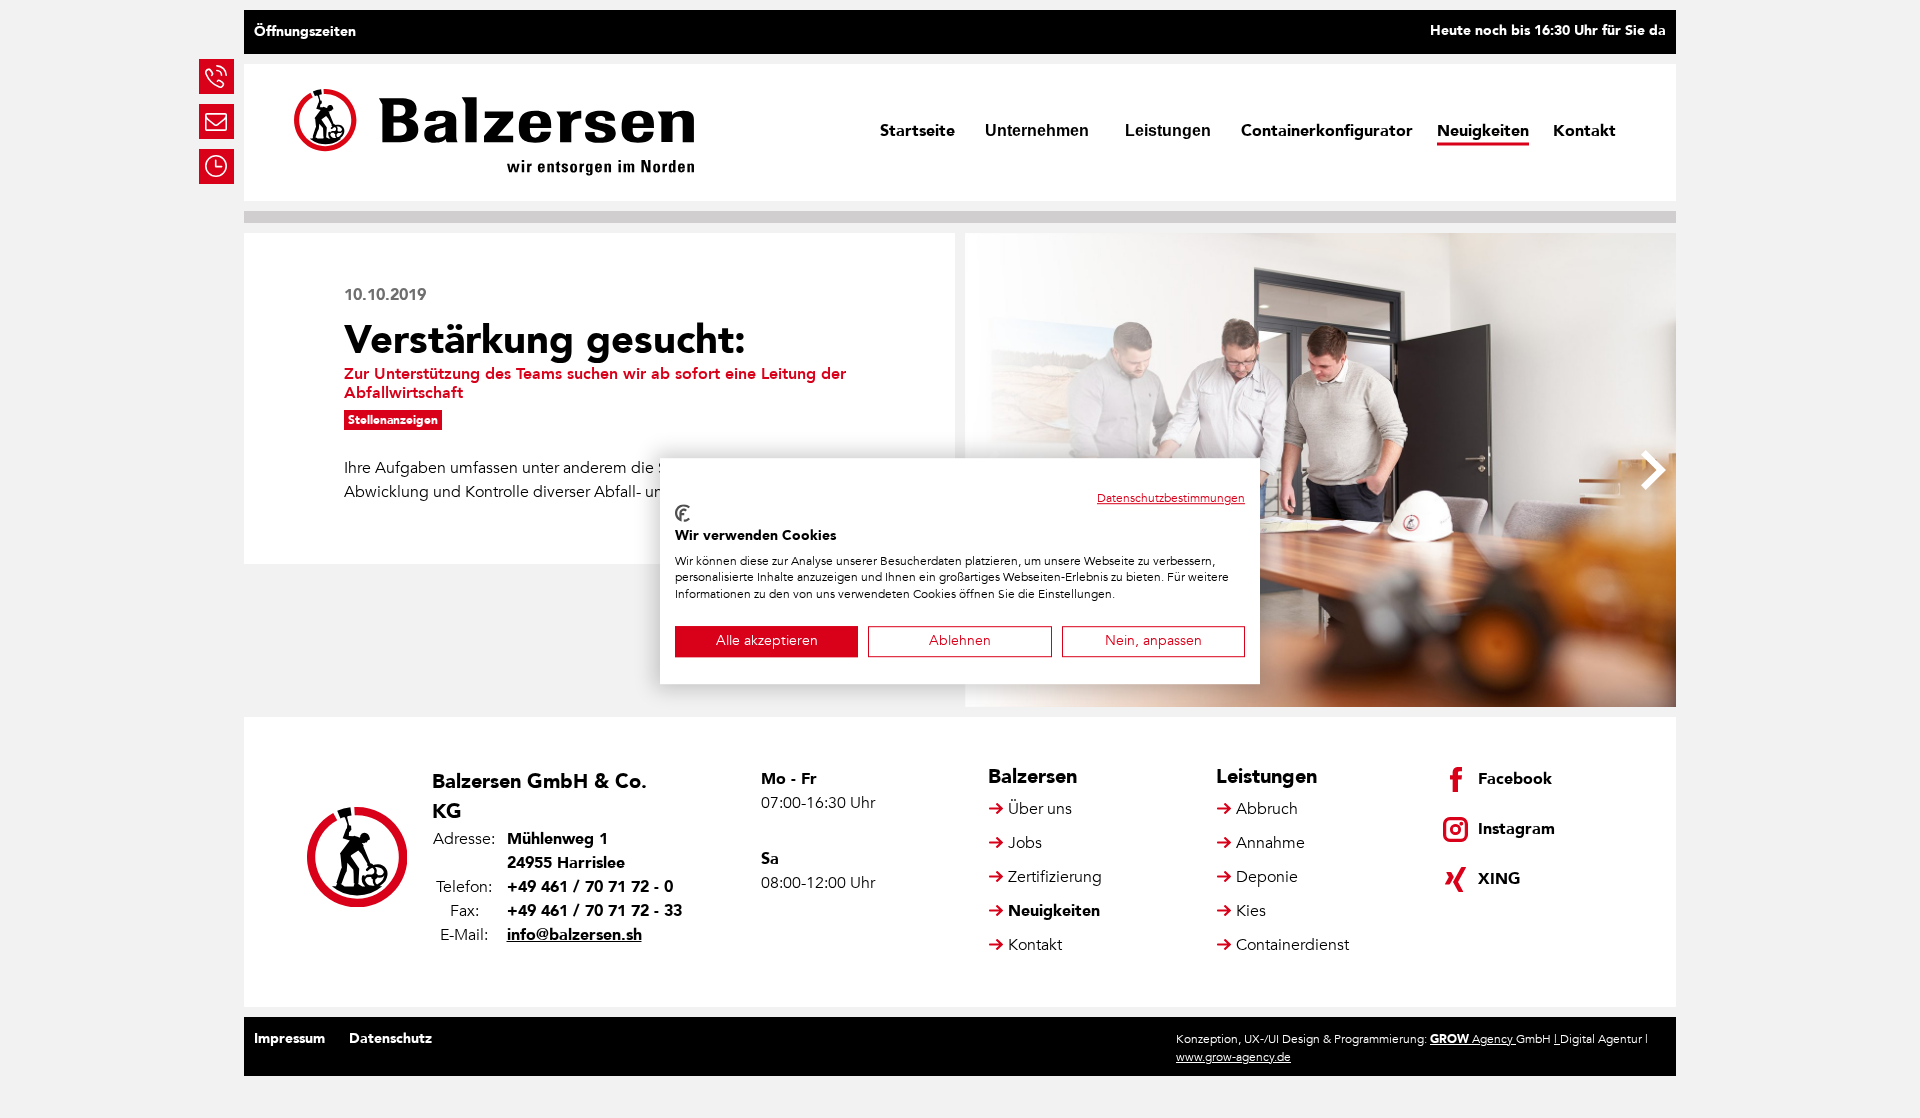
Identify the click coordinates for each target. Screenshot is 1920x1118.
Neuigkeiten (1483, 131)
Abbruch (1267, 809)
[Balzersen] (494, 132)
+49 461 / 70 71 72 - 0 (590, 887)
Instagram (1516, 829)
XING (1499, 879)
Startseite (917, 131)
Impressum (289, 1038)
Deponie (1267, 877)
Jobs (1025, 843)
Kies (1251, 911)
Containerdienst (1292, 945)
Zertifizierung (1055, 877)
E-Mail (216, 121)
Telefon (216, 76)
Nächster (1653, 470)
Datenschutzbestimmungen (1171, 498)
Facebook (1515, 779)
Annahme (1270, 843)
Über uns (1040, 809)
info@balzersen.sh (574, 935)
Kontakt (1584, 131)
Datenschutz (390, 1038)
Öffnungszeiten (305, 31)
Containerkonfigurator (1327, 131)
